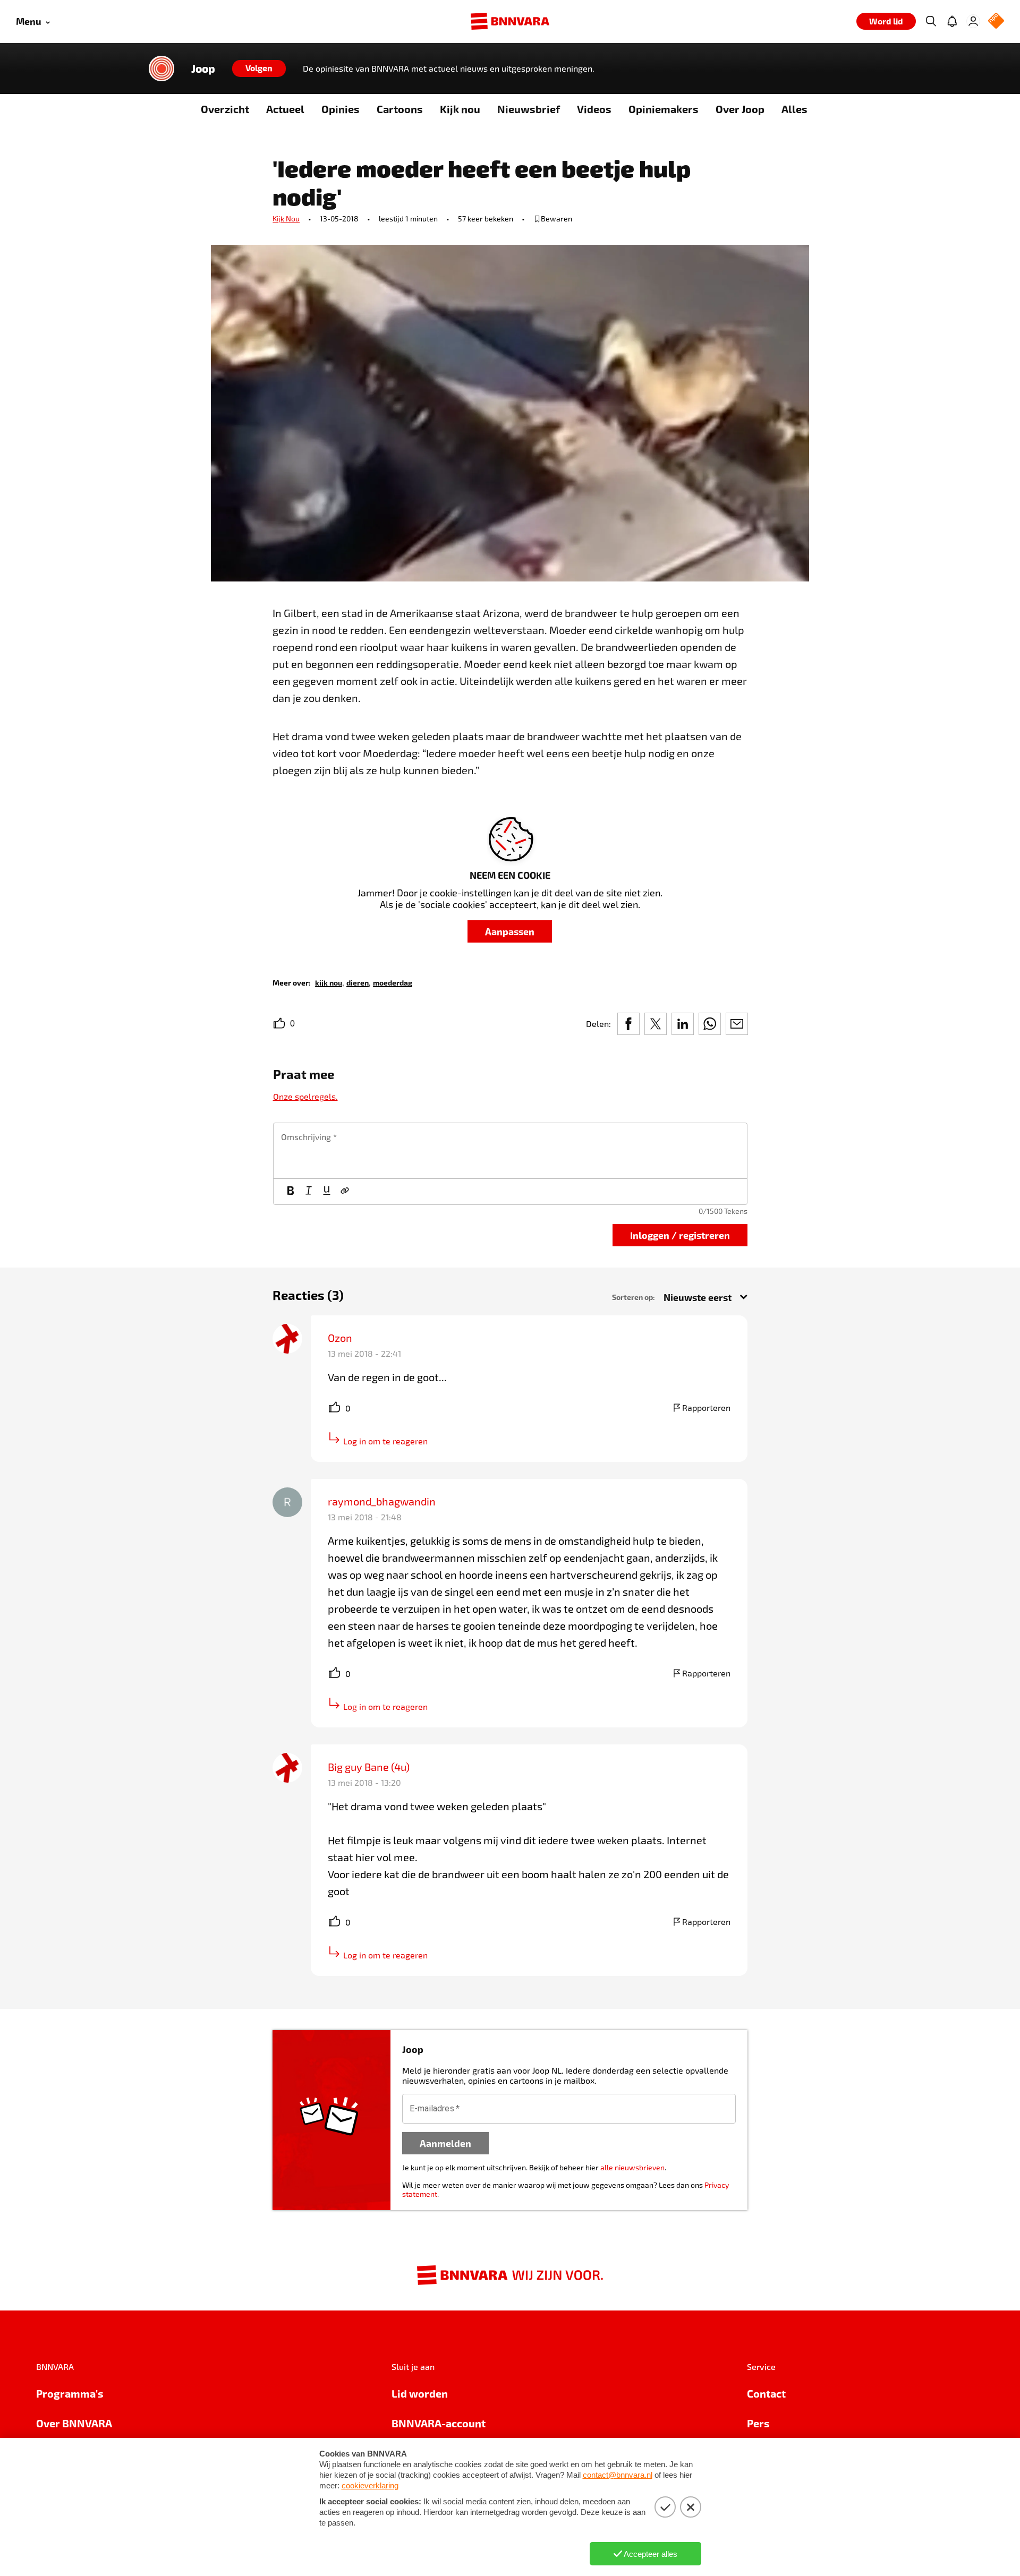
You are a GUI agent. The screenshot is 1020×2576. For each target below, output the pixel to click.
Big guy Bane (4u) (369, 1767)
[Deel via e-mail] (737, 1024)
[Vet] (291, 1192)
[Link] (345, 1192)
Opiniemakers (664, 109)
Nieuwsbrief (529, 109)
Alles (794, 109)
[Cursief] (309, 1192)
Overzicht (225, 109)
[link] (329, 982)
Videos (594, 109)
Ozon (340, 1338)
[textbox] (510, 1151)
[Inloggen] (973, 21)
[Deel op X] (656, 1024)
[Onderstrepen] (327, 1192)
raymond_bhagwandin (382, 1501)
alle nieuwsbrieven (632, 2167)
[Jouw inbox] (952, 21)
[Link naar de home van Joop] (161, 69)
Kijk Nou (286, 219)
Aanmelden (445, 2143)
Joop (203, 69)
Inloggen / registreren (680, 1235)
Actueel (285, 109)
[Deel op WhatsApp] (710, 1024)
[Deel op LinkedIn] (683, 1024)
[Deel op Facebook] (628, 1024)
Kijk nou (460, 109)
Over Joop (740, 109)
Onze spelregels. (305, 1096)
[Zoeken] (931, 21)
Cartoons (400, 109)
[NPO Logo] (996, 22)
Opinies (341, 109)
